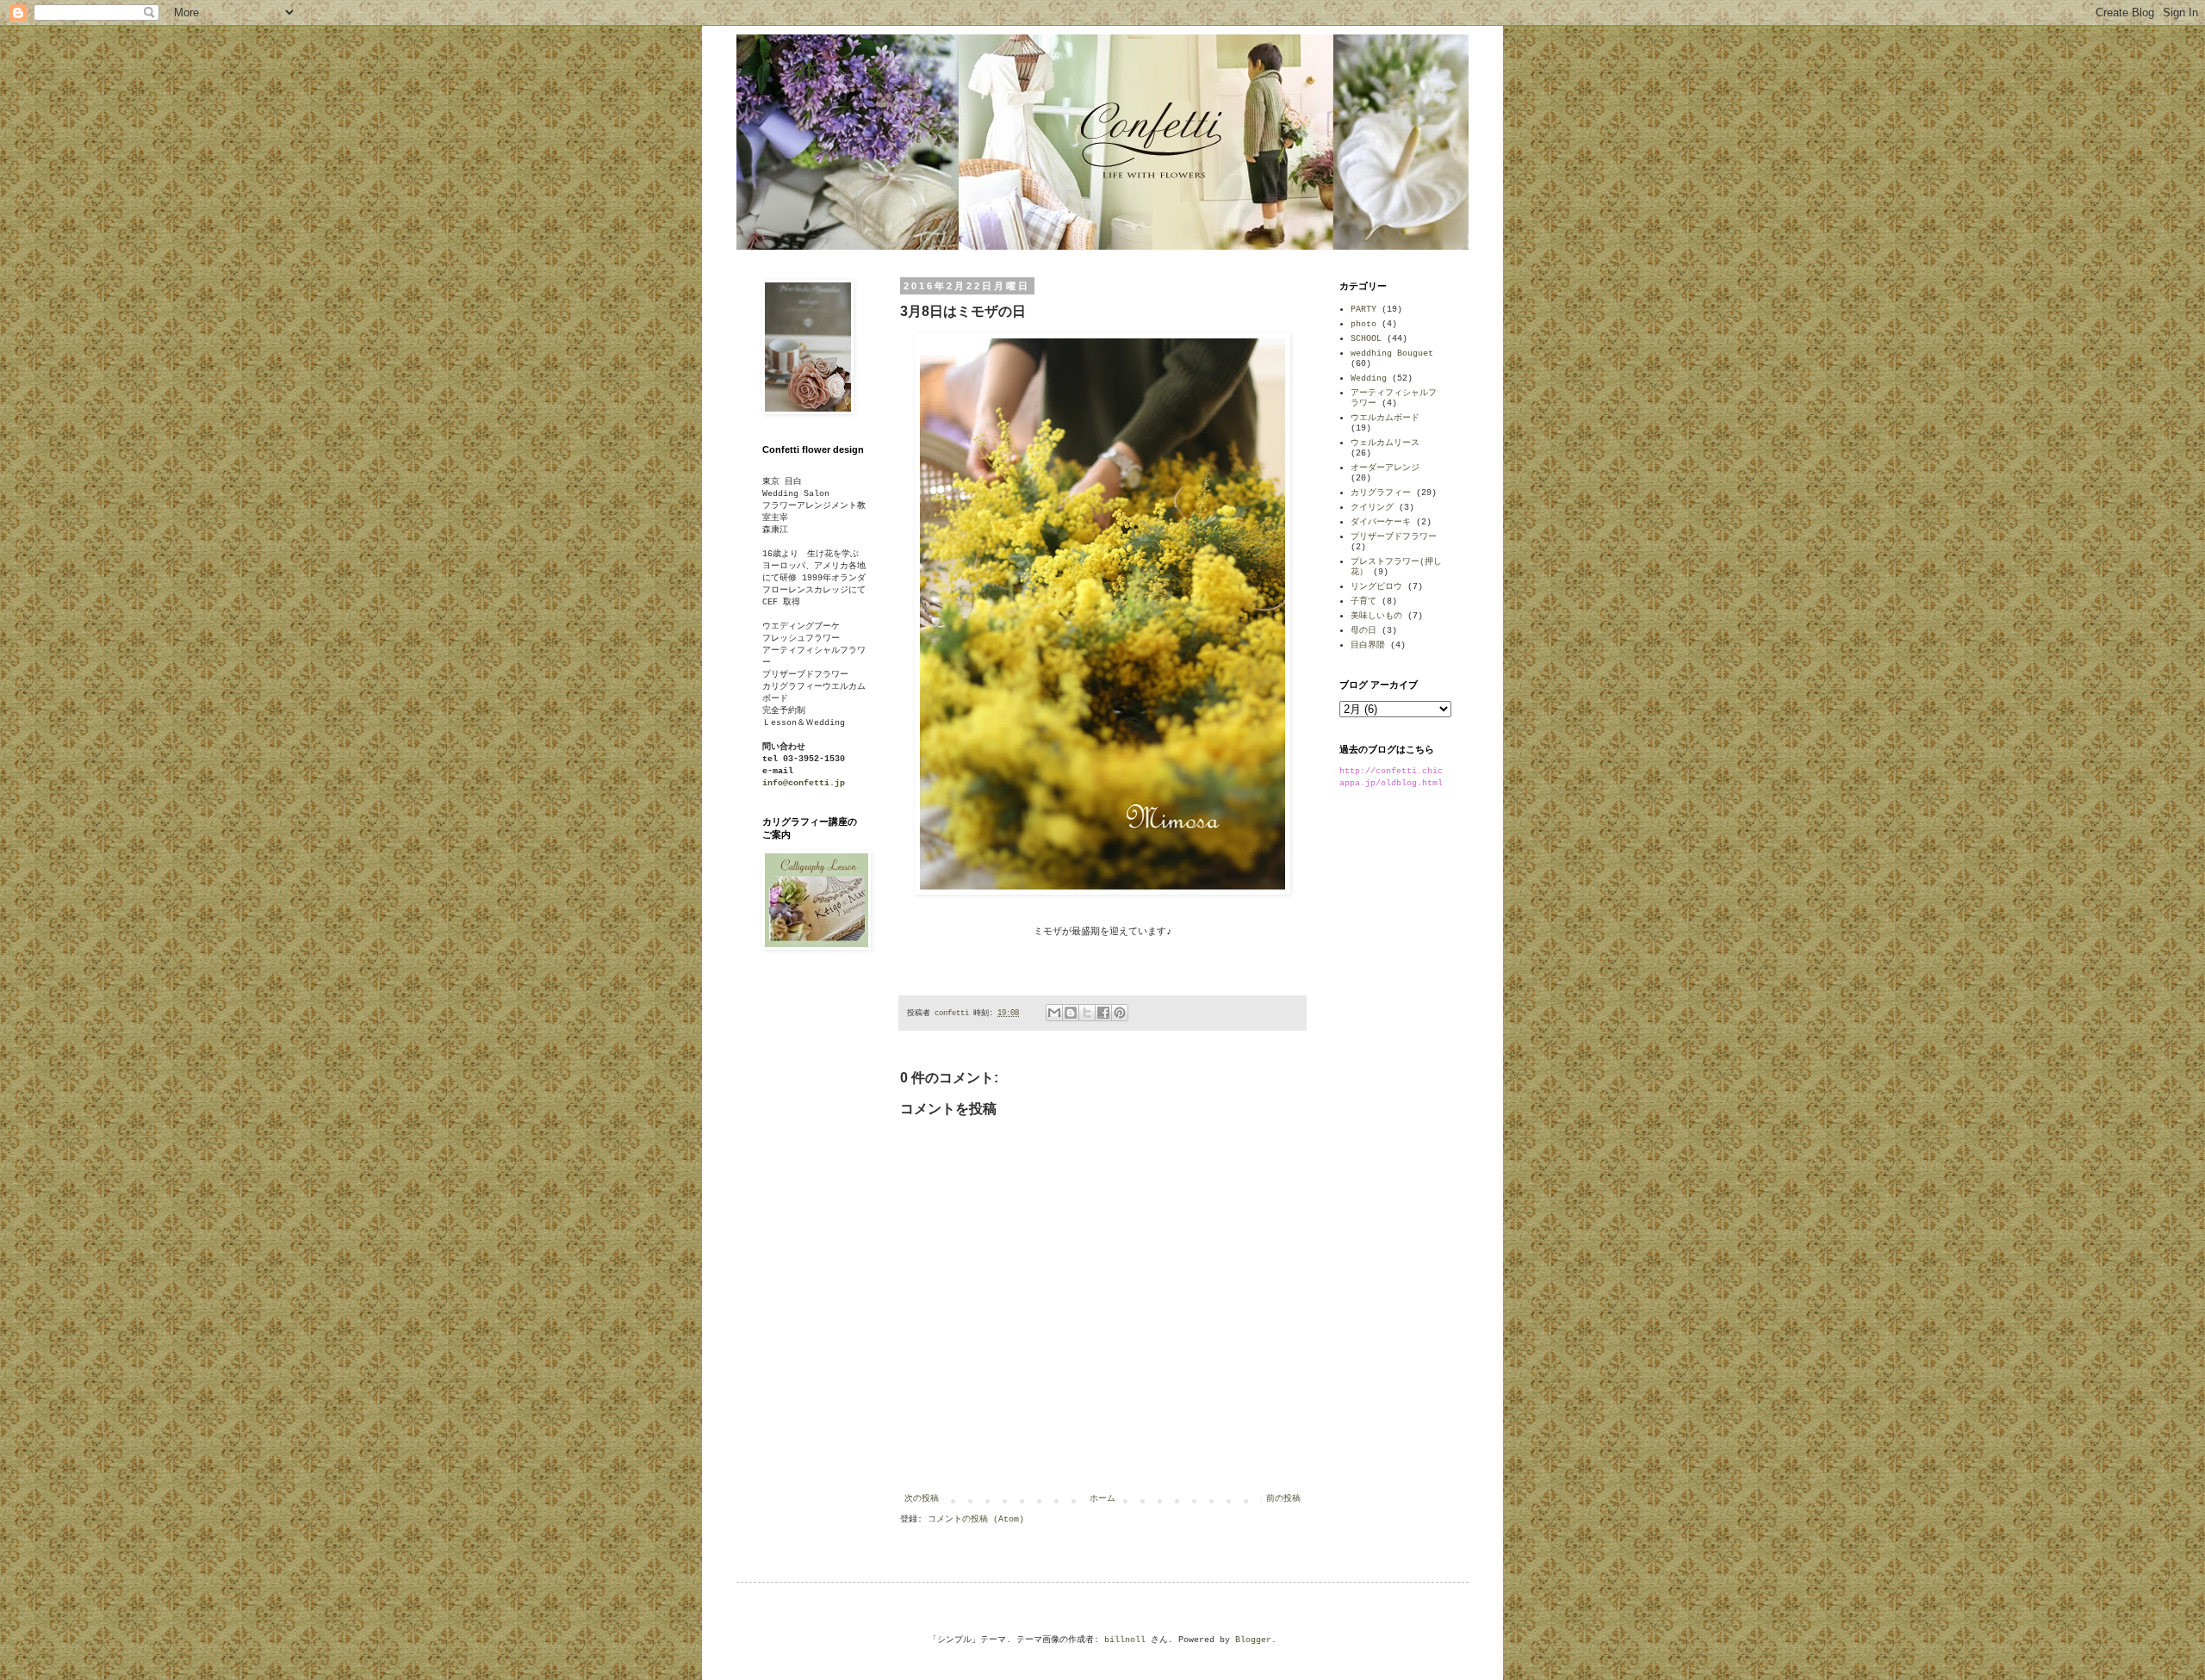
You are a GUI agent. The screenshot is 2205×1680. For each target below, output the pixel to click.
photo (1363, 324)
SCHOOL (1366, 339)
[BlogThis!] (1071, 1013)
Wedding (1369, 378)
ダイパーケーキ (1381, 522)
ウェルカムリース (1385, 443)
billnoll (1125, 1640)
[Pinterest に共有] (1120, 1013)
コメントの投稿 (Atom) (976, 1519)
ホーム (1102, 1499)
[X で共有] (1087, 1013)
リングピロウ (1376, 587)
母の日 (1363, 631)
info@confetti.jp (804, 783)
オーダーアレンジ (1385, 468)
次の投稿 (922, 1499)
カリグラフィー (1381, 493)
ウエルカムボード (1385, 418)
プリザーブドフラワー (1394, 537)
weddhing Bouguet (1392, 353)
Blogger (1253, 1640)
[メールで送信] (1054, 1013)
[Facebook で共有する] (1103, 1013)
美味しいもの (1376, 616)
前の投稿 (1283, 1499)
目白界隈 (1368, 645)
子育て (1363, 601)
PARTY (1363, 310)
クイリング (1372, 508)
